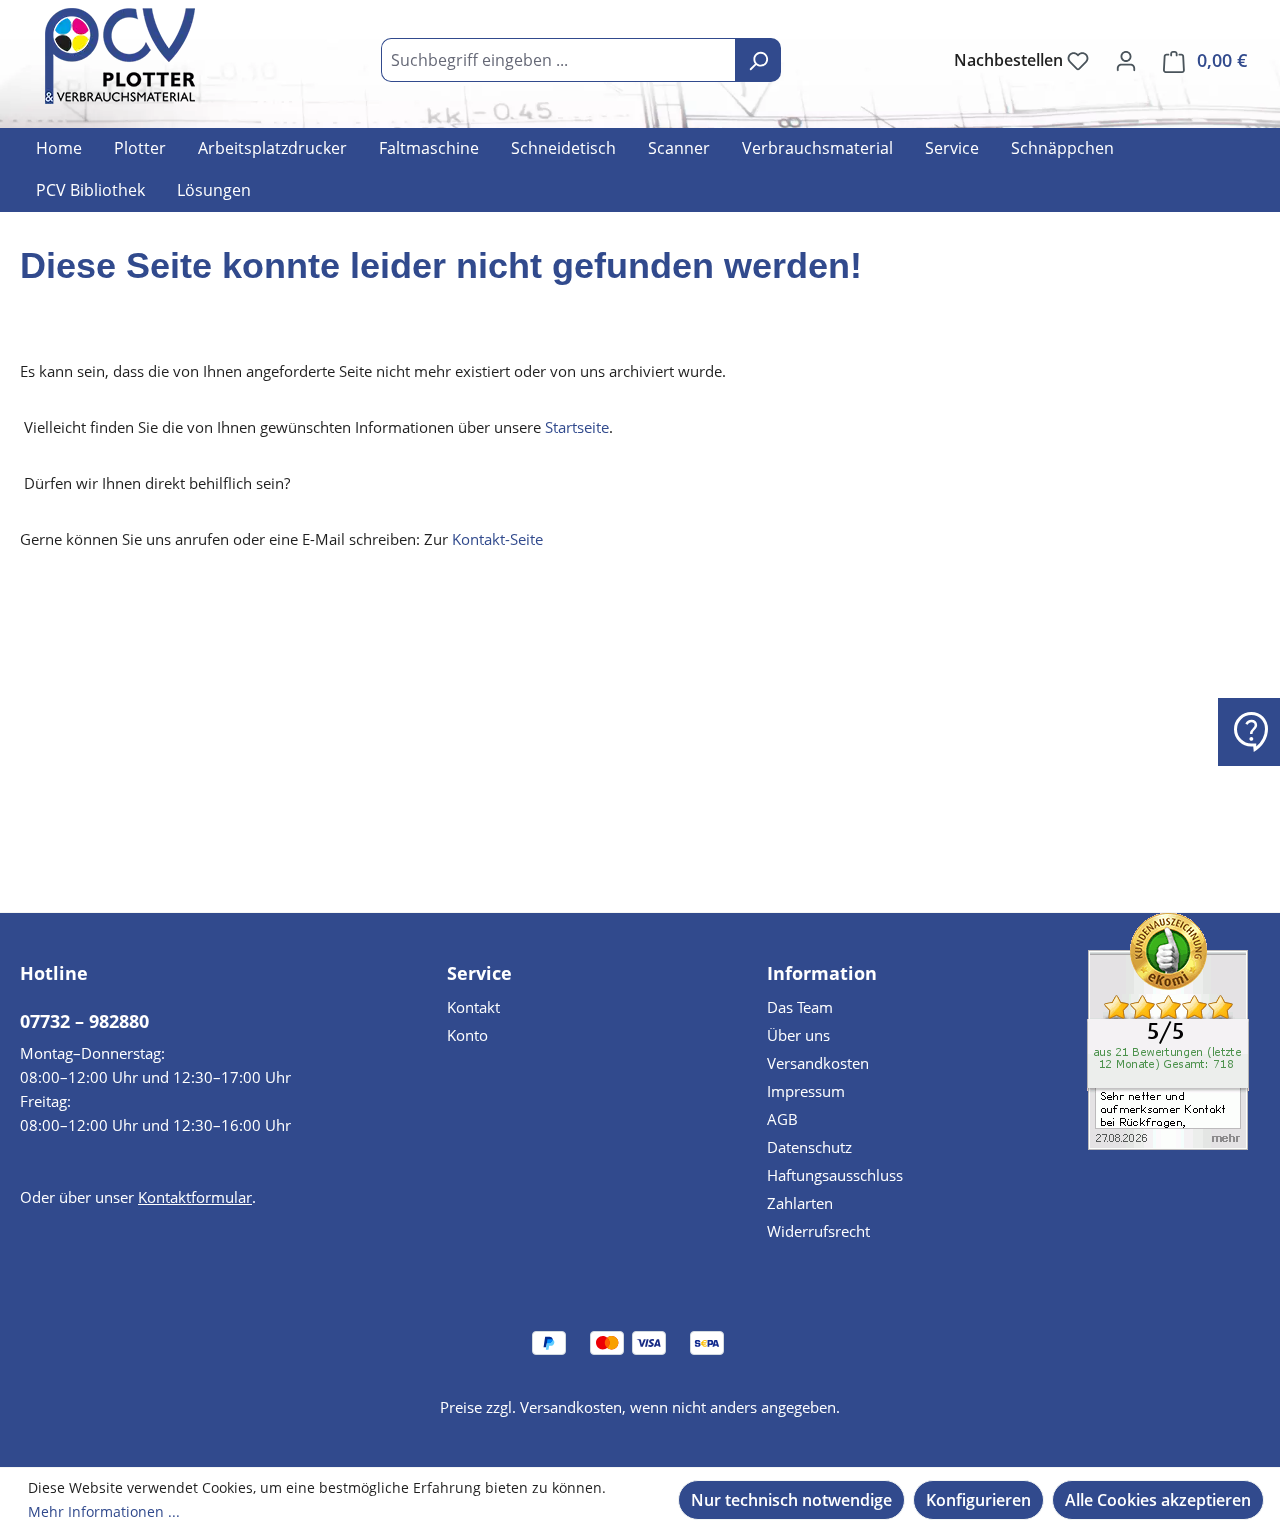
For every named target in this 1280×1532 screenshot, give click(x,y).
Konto (467, 1035)
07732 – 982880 (84, 1021)
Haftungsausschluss (835, 1175)
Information (822, 973)
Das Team (800, 1007)
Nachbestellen (1010, 60)
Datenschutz (809, 1147)
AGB (782, 1119)
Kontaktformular (195, 1197)
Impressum (806, 1091)
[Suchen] (758, 60)
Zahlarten (800, 1203)
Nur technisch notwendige (791, 1500)
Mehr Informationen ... (104, 1511)
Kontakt (473, 1007)
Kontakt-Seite (497, 539)
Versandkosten (818, 1063)
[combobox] (558, 60)
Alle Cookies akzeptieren (1158, 1500)
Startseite (577, 427)
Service (479, 973)
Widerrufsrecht (818, 1231)
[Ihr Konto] (1126, 60)
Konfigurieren (978, 1500)
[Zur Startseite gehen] (120, 56)
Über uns (798, 1035)
